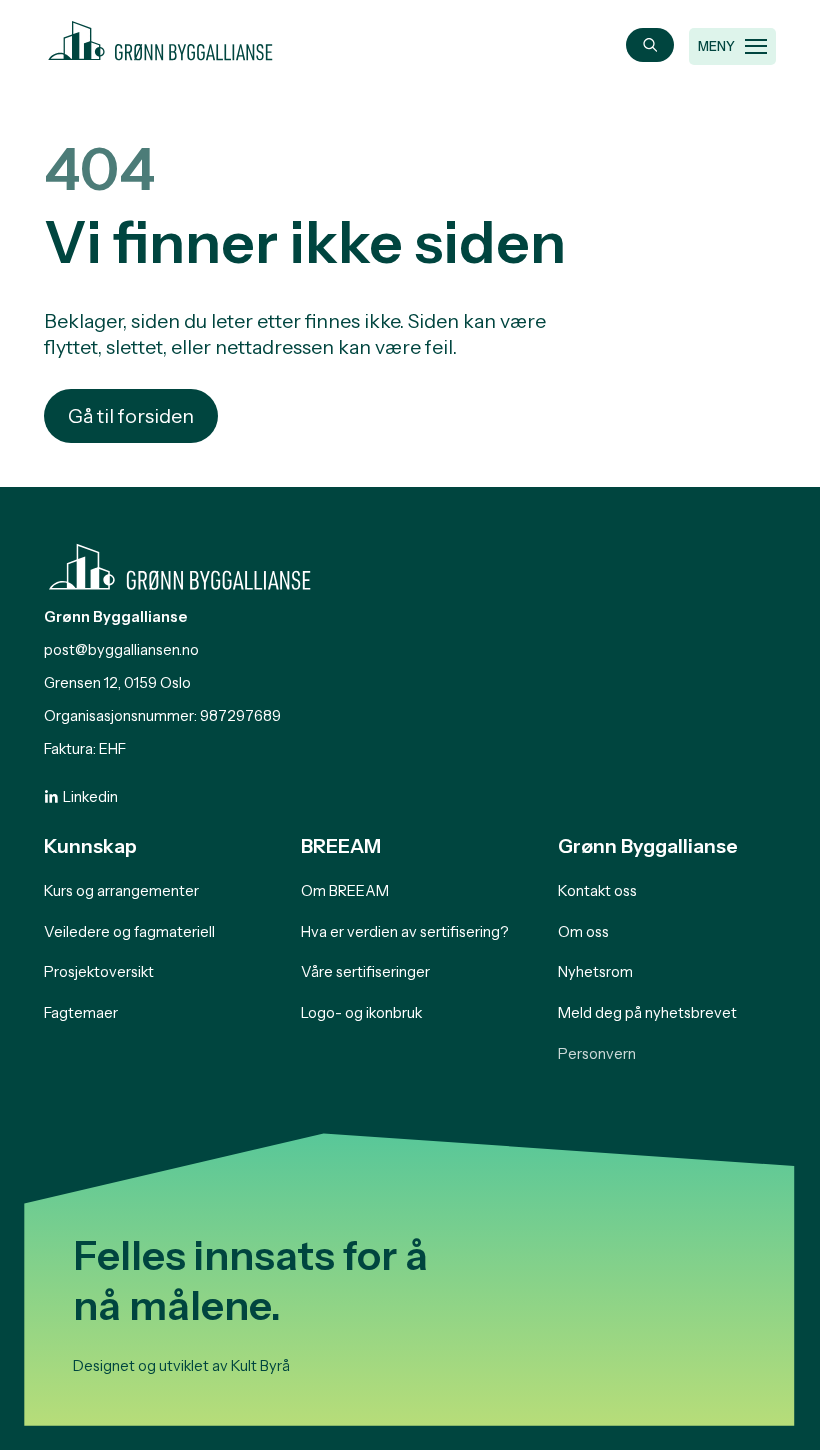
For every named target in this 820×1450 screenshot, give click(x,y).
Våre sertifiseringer (365, 972)
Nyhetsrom (595, 972)
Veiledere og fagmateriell (129, 932)
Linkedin (90, 797)
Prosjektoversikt (99, 972)
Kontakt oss (597, 891)
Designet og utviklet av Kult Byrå (181, 1366)
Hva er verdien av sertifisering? (405, 932)
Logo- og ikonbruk (361, 1013)
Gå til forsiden (131, 416)
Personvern (597, 1054)
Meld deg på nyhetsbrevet (647, 1013)
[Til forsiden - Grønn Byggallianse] (160, 37)
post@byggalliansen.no (121, 650)
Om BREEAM (345, 891)
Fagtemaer (81, 1013)
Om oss (583, 932)
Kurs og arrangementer (121, 891)
